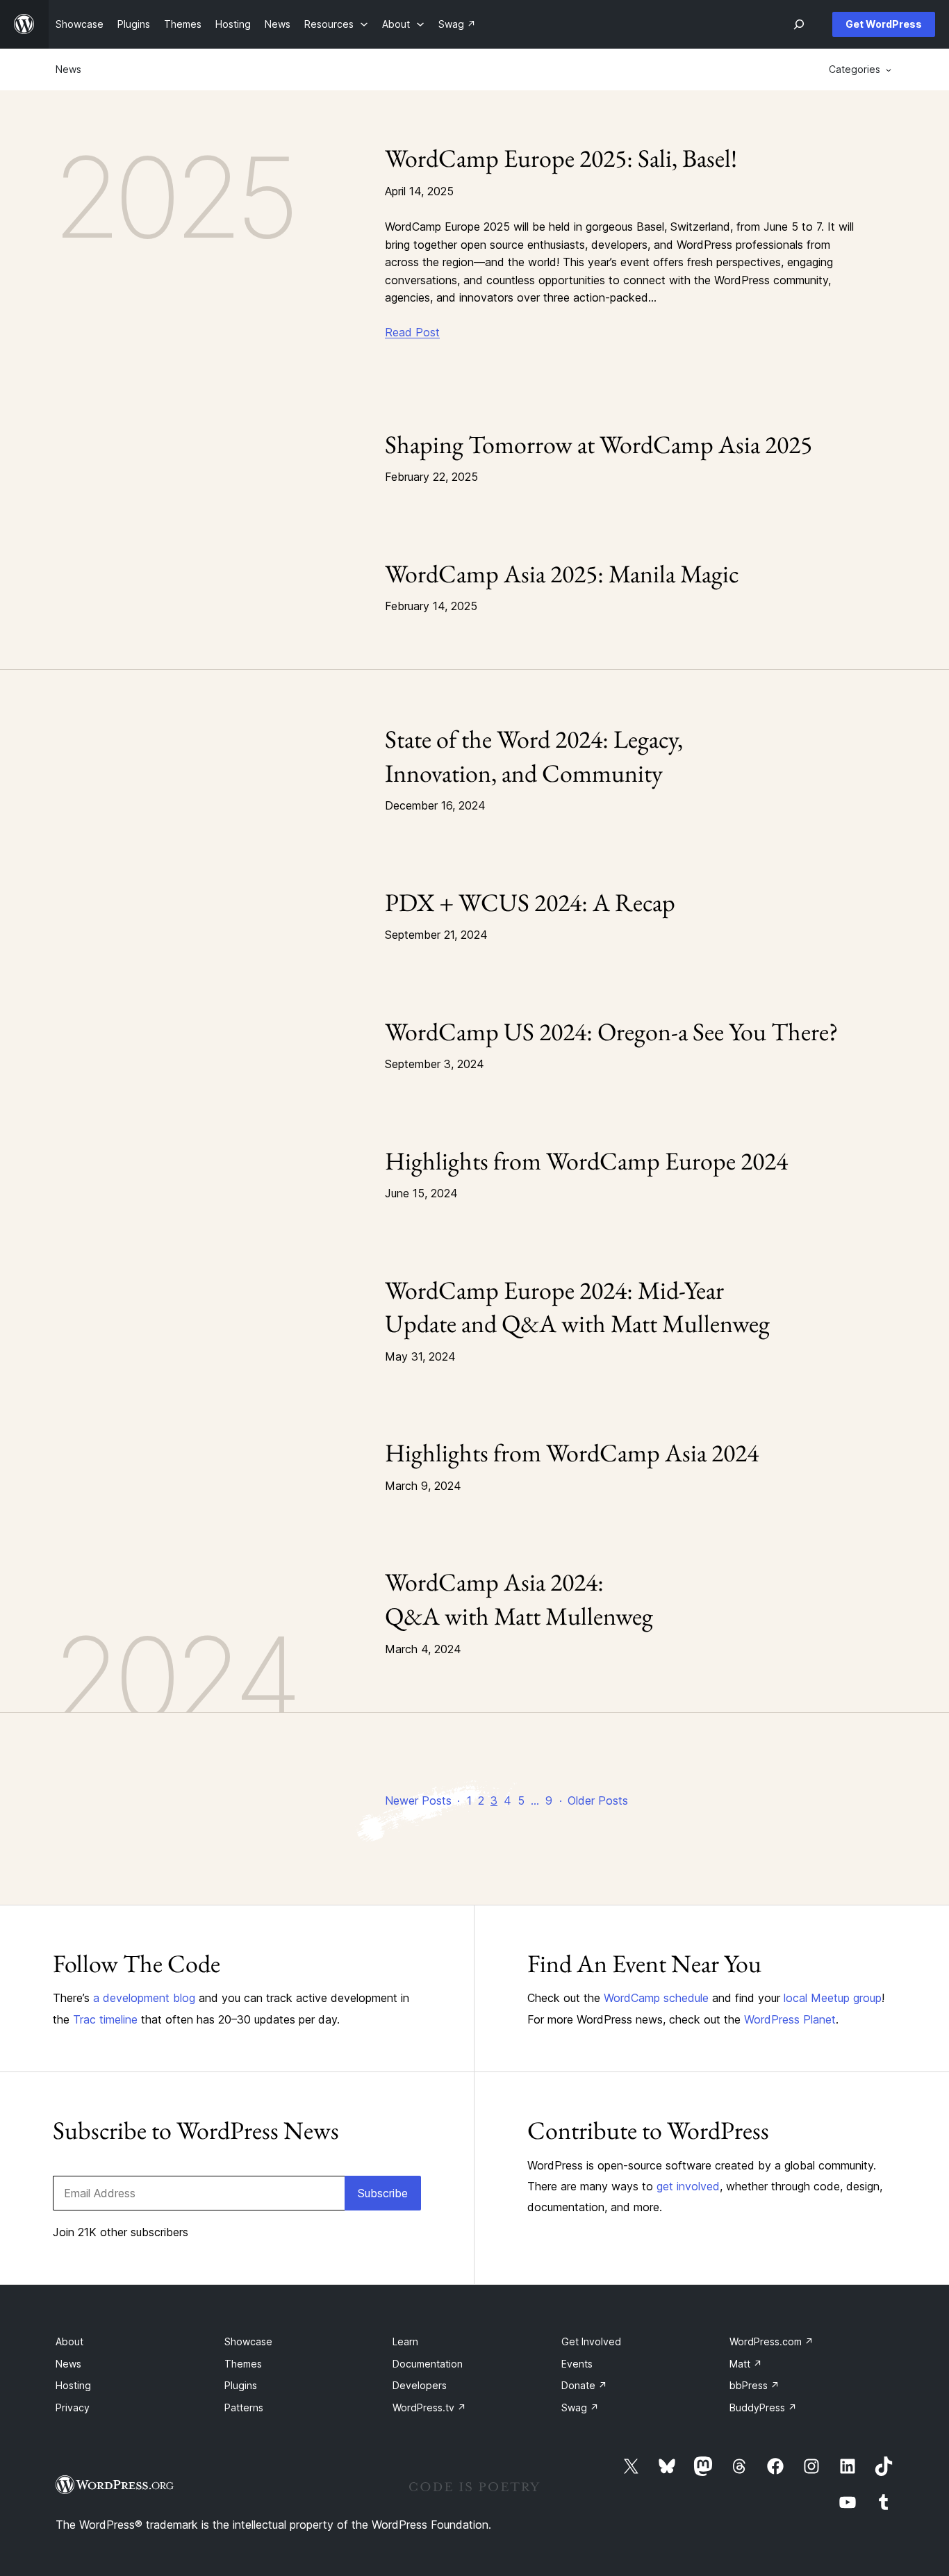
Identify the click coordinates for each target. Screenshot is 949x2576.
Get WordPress (884, 24)
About (69, 2341)
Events (577, 2364)
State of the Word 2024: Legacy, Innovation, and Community (534, 756)
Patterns (244, 2407)
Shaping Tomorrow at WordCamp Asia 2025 (599, 444)
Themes (243, 2364)
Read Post (412, 332)
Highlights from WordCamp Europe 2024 (586, 1161)
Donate (584, 2385)
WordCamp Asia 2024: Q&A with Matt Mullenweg (519, 1599)
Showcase (248, 2341)
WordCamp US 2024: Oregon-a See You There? (612, 1032)
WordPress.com (771, 2341)
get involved (688, 2186)
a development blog (144, 1998)
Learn (405, 2341)
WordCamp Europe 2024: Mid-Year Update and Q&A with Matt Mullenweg (577, 1307)
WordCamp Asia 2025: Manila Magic (562, 574)
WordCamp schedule (656, 1998)
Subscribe (383, 2193)
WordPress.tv (429, 2407)
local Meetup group (833, 1998)
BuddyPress (763, 2407)
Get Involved (591, 2341)
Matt (746, 2364)
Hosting (73, 2385)
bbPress (754, 2385)
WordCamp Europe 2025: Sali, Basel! (561, 158)
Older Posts (598, 1800)
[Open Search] (799, 24)
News (68, 69)
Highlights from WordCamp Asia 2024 (572, 1453)
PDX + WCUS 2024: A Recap (530, 902)
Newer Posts (418, 1800)
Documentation (428, 2364)
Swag (580, 2407)
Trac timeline (105, 2019)
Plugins (241, 2385)
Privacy (73, 2407)
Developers (420, 2385)
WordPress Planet (790, 2019)
